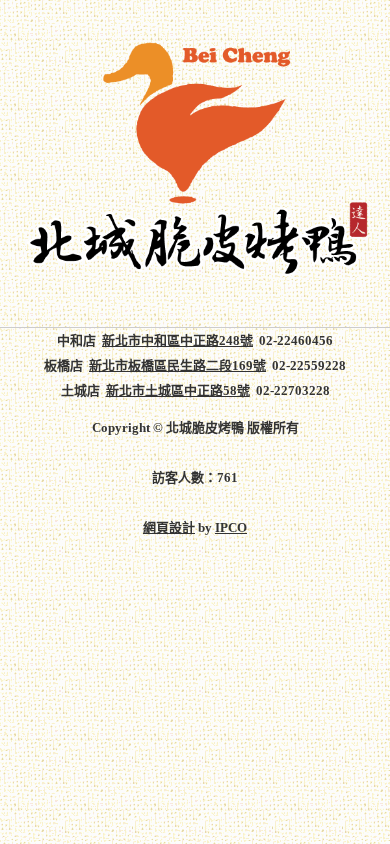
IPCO (231, 527)
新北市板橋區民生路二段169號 (177, 365)
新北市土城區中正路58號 (178, 390)
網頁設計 (169, 527)
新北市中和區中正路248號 (177, 340)
